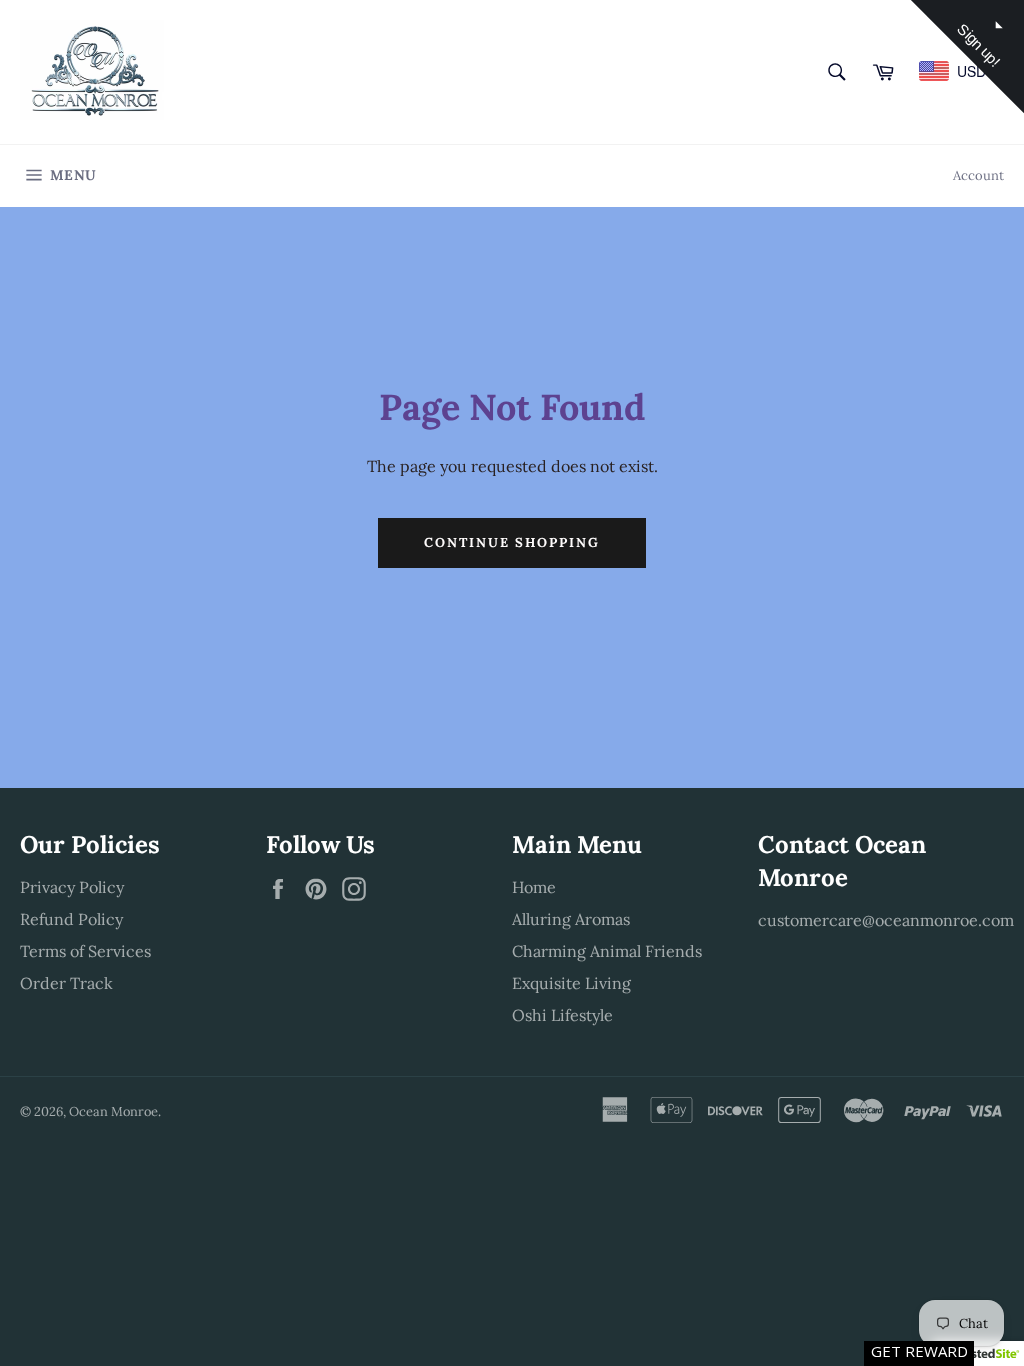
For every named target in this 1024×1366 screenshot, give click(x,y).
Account (978, 175)
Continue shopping (511, 542)
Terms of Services (85, 951)
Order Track (66, 983)
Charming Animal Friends (607, 951)
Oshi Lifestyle (562, 1015)
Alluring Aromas (571, 919)
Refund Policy (71, 919)
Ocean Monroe (113, 1111)
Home (534, 887)
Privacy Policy (72, 887)
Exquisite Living (571, 983)
